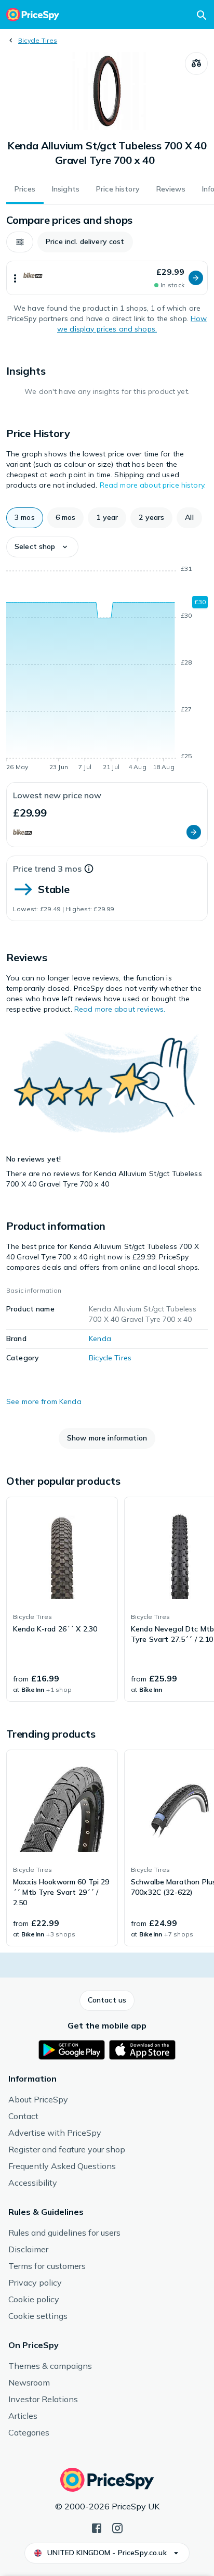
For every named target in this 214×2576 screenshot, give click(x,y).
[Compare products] (196, 63)
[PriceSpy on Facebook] (97, 2527)
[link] (62, 1599)
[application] (107, 670)
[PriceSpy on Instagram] (117, 2527)
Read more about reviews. (120, 1009)
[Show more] (15, 278)
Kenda (100, 1338)
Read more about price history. (153, 485)
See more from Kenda (44, 1401)
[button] (20, 242)
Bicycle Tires (38, 40)
